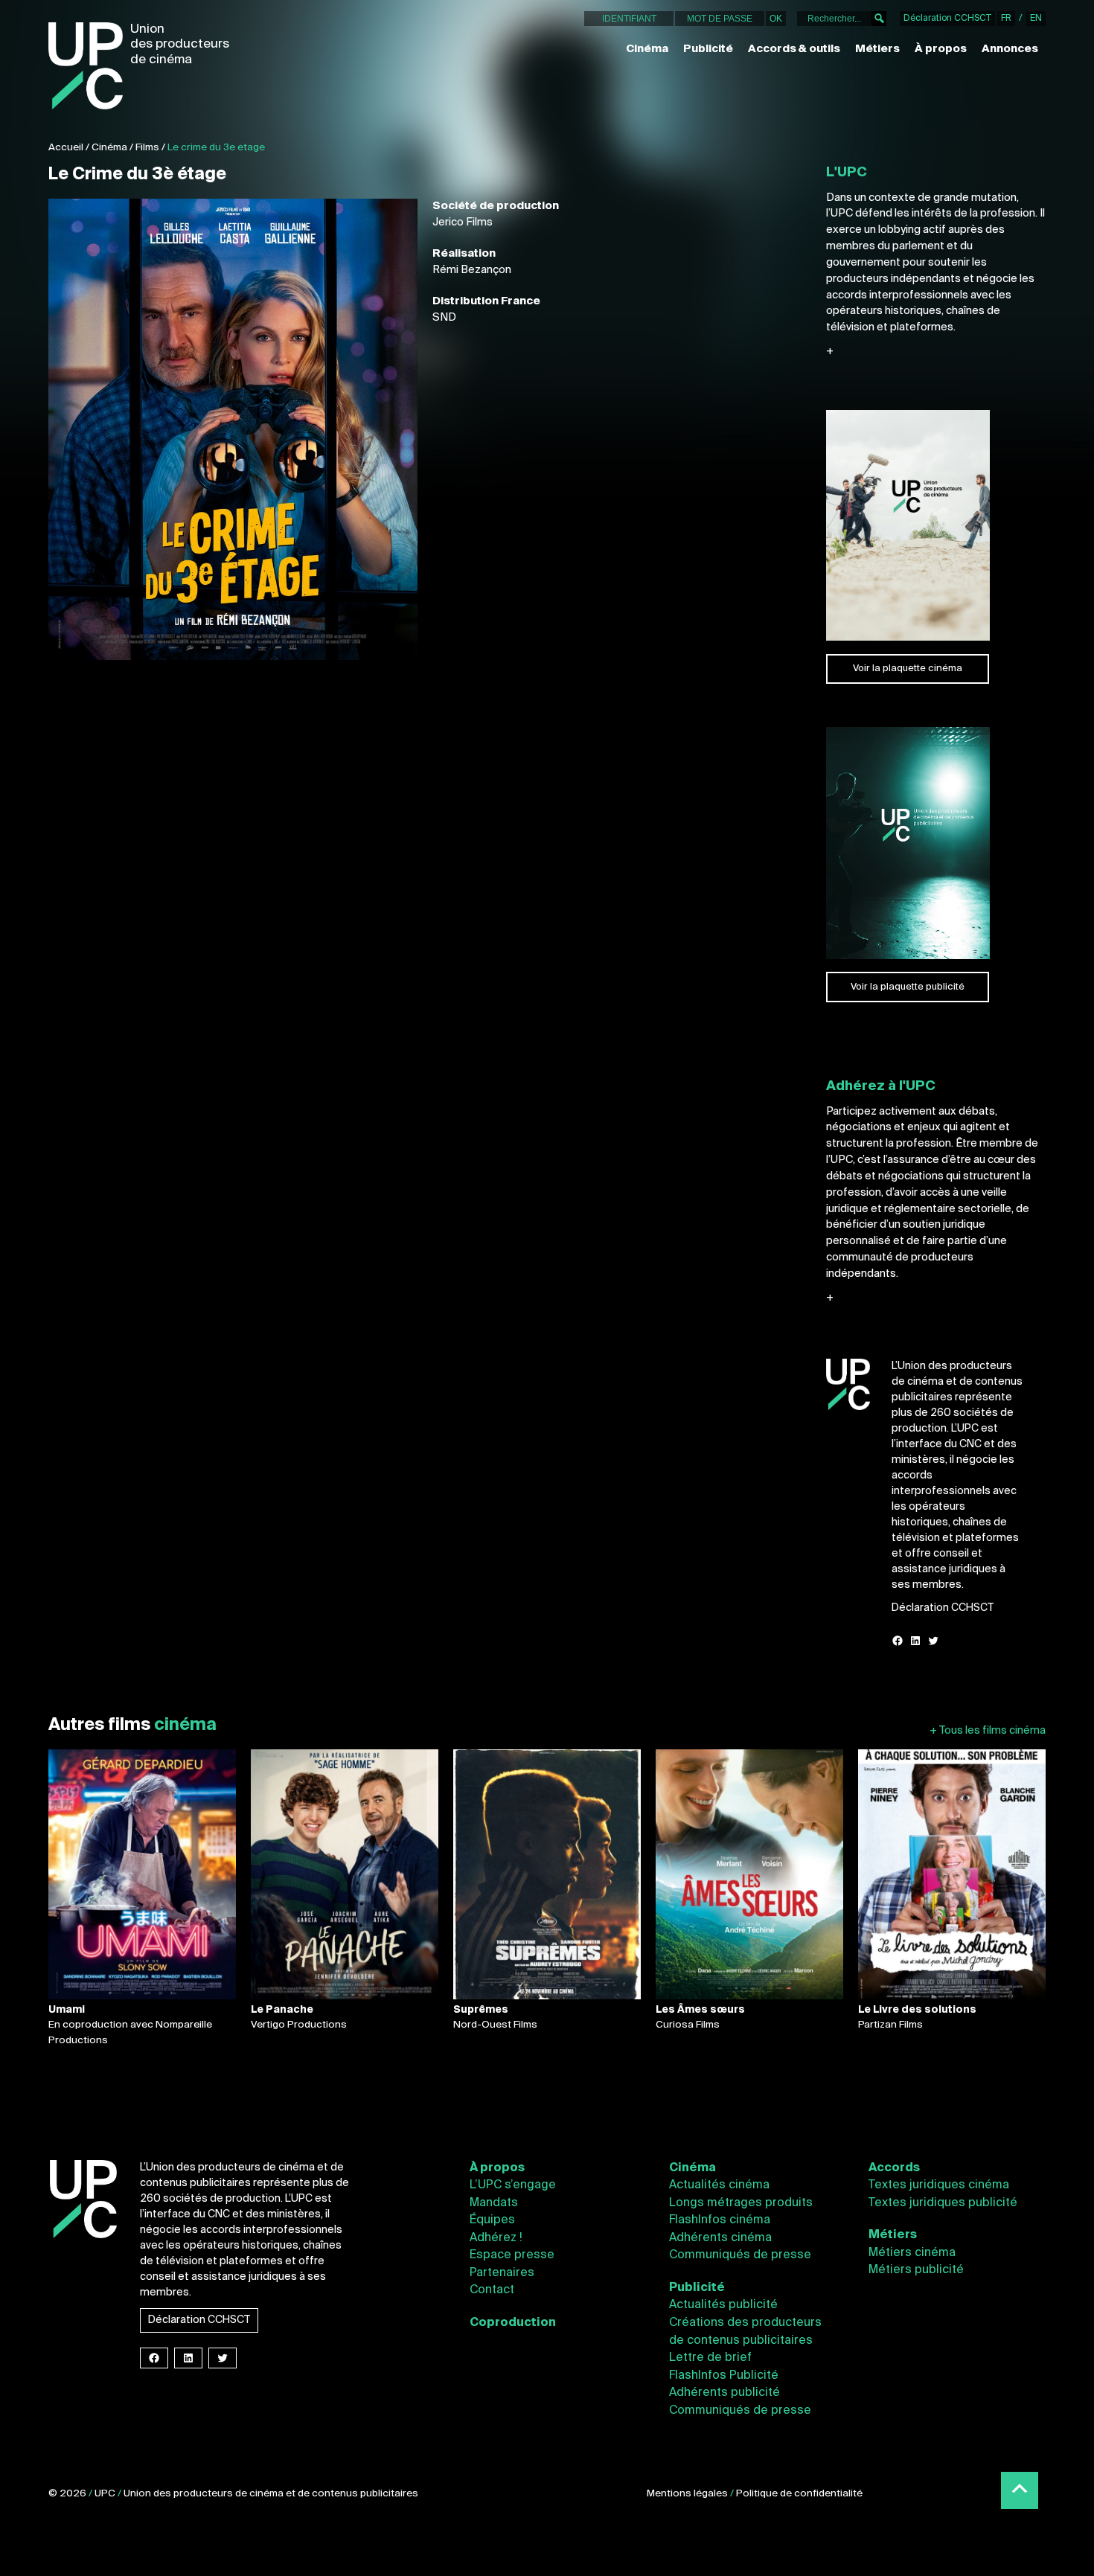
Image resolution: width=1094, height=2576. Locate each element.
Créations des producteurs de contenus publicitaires (745, 2332)
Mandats (494, 2203)
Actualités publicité (723, 2305)
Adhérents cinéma (720, 2238)
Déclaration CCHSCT (947, 19)
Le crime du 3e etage (216, 148)
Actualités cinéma (719, 2185)
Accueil (66, 148)
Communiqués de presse (740, 2255)
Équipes (492, 2220)
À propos (941, 49)
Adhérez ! (496, 2238)
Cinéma (647, 49)
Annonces (1010, 49)
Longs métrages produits (741, 2203)
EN (1036, 19)
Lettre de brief (710, 2358)
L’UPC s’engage (513, 2185)
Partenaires (502, 2273)
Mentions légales (687, 2494)
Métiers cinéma (912, 2253)
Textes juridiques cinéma (939, 2185)
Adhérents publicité (724, 2393)
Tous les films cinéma (988, 1731)
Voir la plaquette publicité (908, 987)
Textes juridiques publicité (943, 2203)
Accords (894, 2168)
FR (1006, 19)
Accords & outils (794, 49)
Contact (492, 2290)
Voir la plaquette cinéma (908, 669)
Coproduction (513, 2323)
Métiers (877, 49)
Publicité (708, 49)
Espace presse (512, 2255)
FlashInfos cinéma (720, 2220)
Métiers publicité (916, 2270)
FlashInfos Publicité (724, 2376)
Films (147, 148)
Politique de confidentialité (799, 2494)
